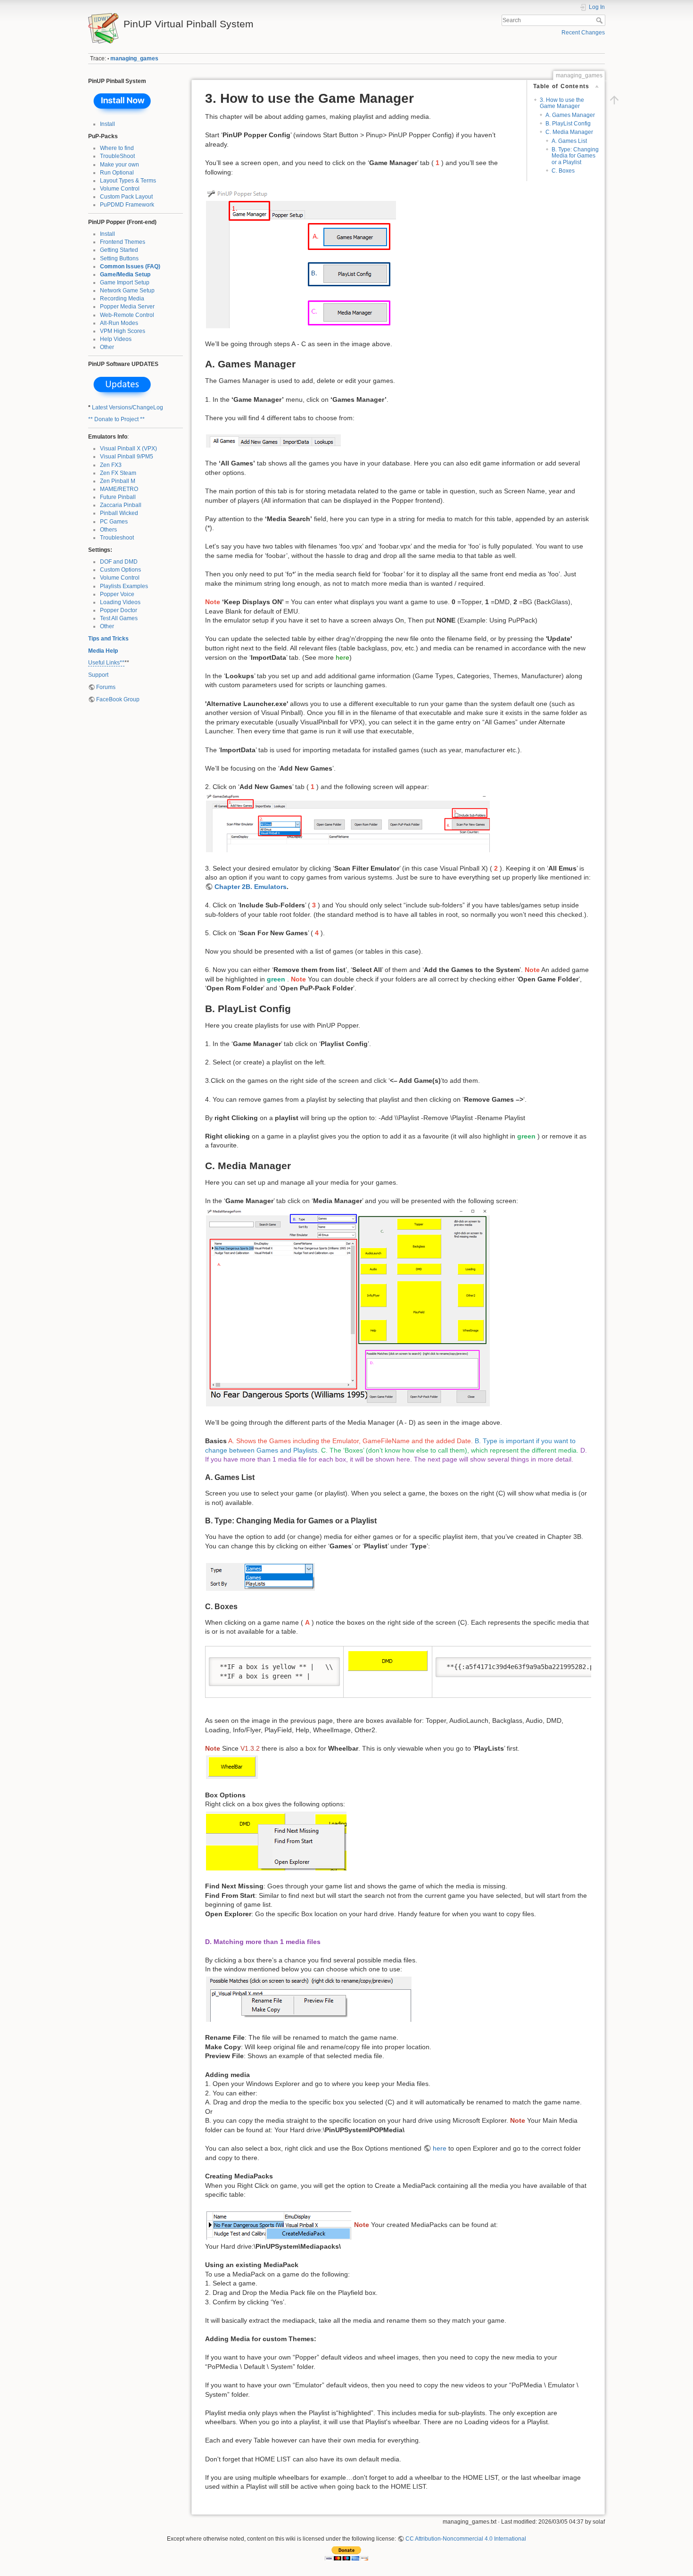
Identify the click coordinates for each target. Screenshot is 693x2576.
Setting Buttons (119, 258)
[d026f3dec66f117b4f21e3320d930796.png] (276, 1840)
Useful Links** (106, 663)
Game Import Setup (125, 283)
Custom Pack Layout (126, 197)
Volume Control (120, 189)
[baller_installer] (123, 102)
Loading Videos (120, 602)
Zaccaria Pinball (121, 505)
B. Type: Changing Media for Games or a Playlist (575, 156)
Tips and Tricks (108, 639)
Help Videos (116, 339)
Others (108, 530)
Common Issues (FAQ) (130, 266)
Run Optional (117, 173)
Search (600, 20)
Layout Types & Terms (128, 181)
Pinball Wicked (119, 513)
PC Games (114, 522)
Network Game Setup (127, 291)
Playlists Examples (124, 586)
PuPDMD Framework (127, 205)
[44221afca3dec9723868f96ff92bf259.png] (273, 440)
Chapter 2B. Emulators (251, 887)
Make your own (120, 165)
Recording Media (122, 299)
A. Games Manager (570, 115)
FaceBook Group (118, 699)
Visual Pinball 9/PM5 (127, 457)
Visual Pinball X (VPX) (128, 449)
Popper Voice (117, 594)
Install (107, 124)
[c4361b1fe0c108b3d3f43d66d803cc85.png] (309, 1998)
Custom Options (120, 570)
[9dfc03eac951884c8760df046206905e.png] (301, 258)
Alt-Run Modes (119, 323)
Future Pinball (118, 497)
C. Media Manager (569, 132)
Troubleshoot (117, 538)
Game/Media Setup (125, 274)
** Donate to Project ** (116, 419)
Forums (106, 687)
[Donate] (346, 2553)
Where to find (117, 148)
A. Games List (569, 141)
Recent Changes (583, 33)
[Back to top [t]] (614, 100)
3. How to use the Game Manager (562, 103)
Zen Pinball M (118, 481)
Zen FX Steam (118, 473)
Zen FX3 (111, 465)
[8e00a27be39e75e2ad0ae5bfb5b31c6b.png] (388, 1660)
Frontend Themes (123, 242)
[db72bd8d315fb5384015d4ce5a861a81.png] (232, 1767)
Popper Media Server (127, 307)
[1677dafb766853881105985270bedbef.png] (260, 1576)
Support (98, 675)
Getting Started (119, 250)
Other (107, 347)
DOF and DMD (119, 562)
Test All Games (119, 618)
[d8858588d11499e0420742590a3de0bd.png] (279, 2225)
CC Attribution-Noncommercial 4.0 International (466, 2539)
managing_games (134, 58)
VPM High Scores (123, 331)
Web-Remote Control (127, 315)
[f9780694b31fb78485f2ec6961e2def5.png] (348, 823)
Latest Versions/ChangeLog (128, 407)
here (342, 657)
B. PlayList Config (568, 124)
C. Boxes (563, 171)
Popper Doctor (119, 610)
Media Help (103, 651)
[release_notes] (123, 386)
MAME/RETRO (119, 489)
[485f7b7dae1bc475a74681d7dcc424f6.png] (348, 1307)
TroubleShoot (117, 156)
